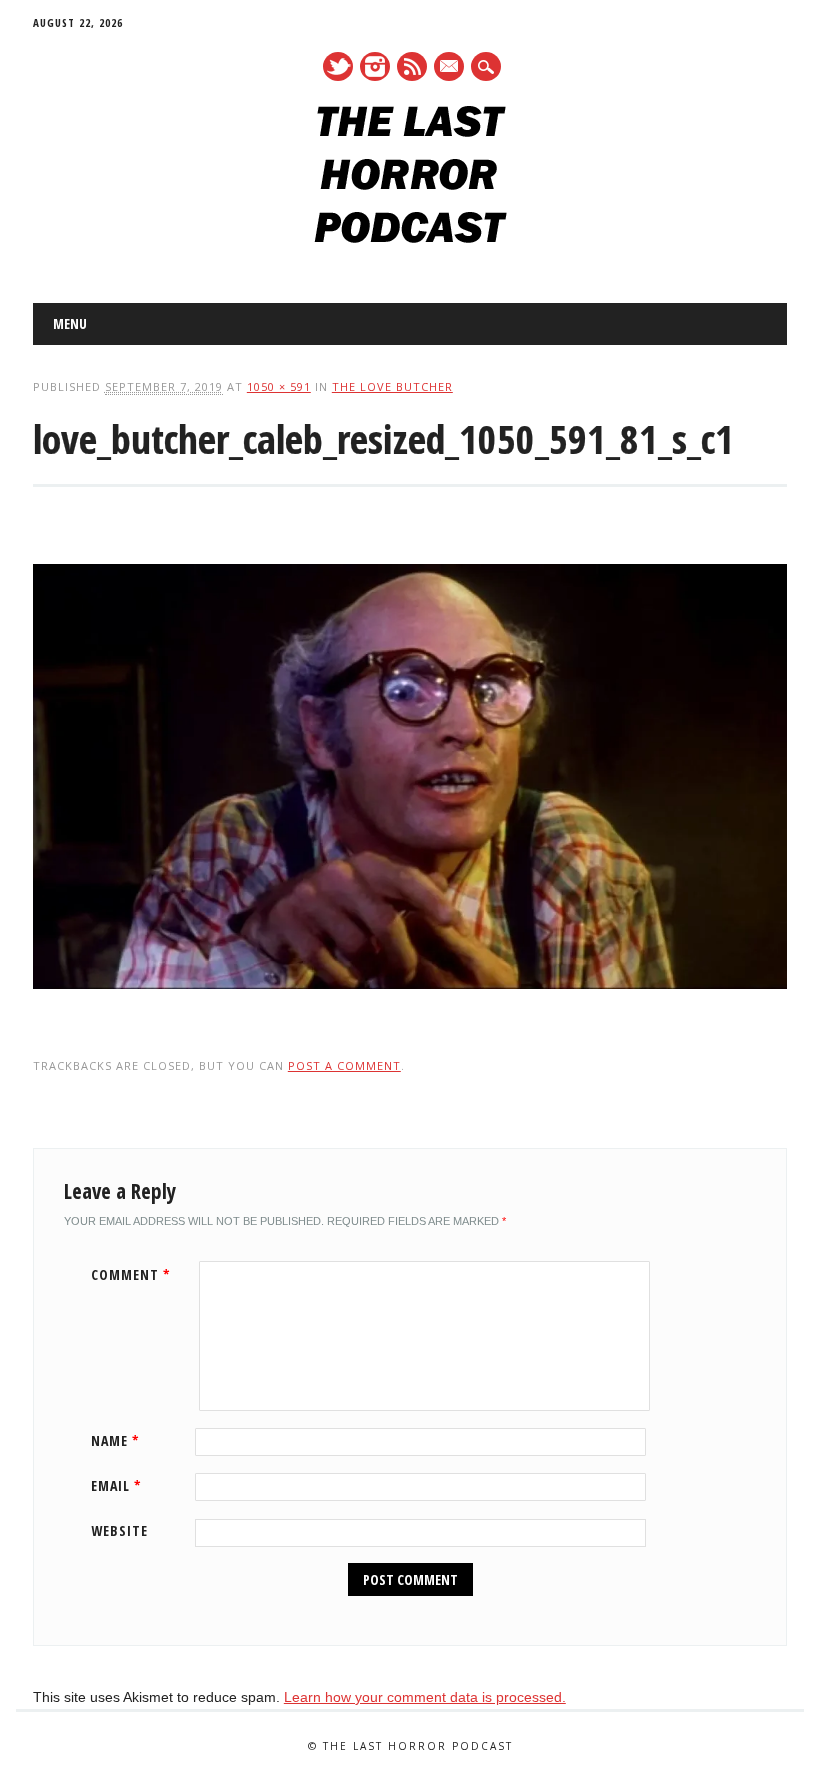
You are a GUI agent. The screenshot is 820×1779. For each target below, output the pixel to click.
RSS (412, 66)
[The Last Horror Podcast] (410, 238)
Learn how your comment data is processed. (425, 1697)
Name (115, 1440)
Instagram (375, 66)
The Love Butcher (392, 386)
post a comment (344, 1065)
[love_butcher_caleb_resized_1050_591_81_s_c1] (410, 1008)
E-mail (450, 68)
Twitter (338, 66)
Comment (131, 1274)
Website (119, 1530)
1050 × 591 (279, 386)
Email (116, 1485)
